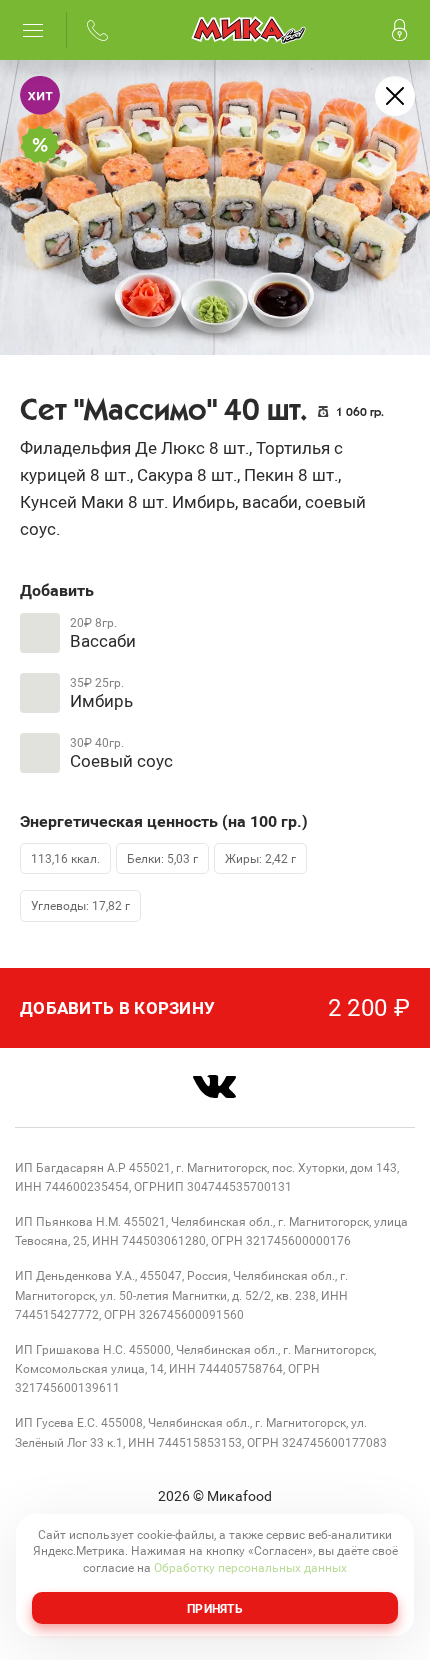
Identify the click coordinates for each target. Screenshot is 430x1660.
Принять (215, 1608)
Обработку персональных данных (250, 1567)
